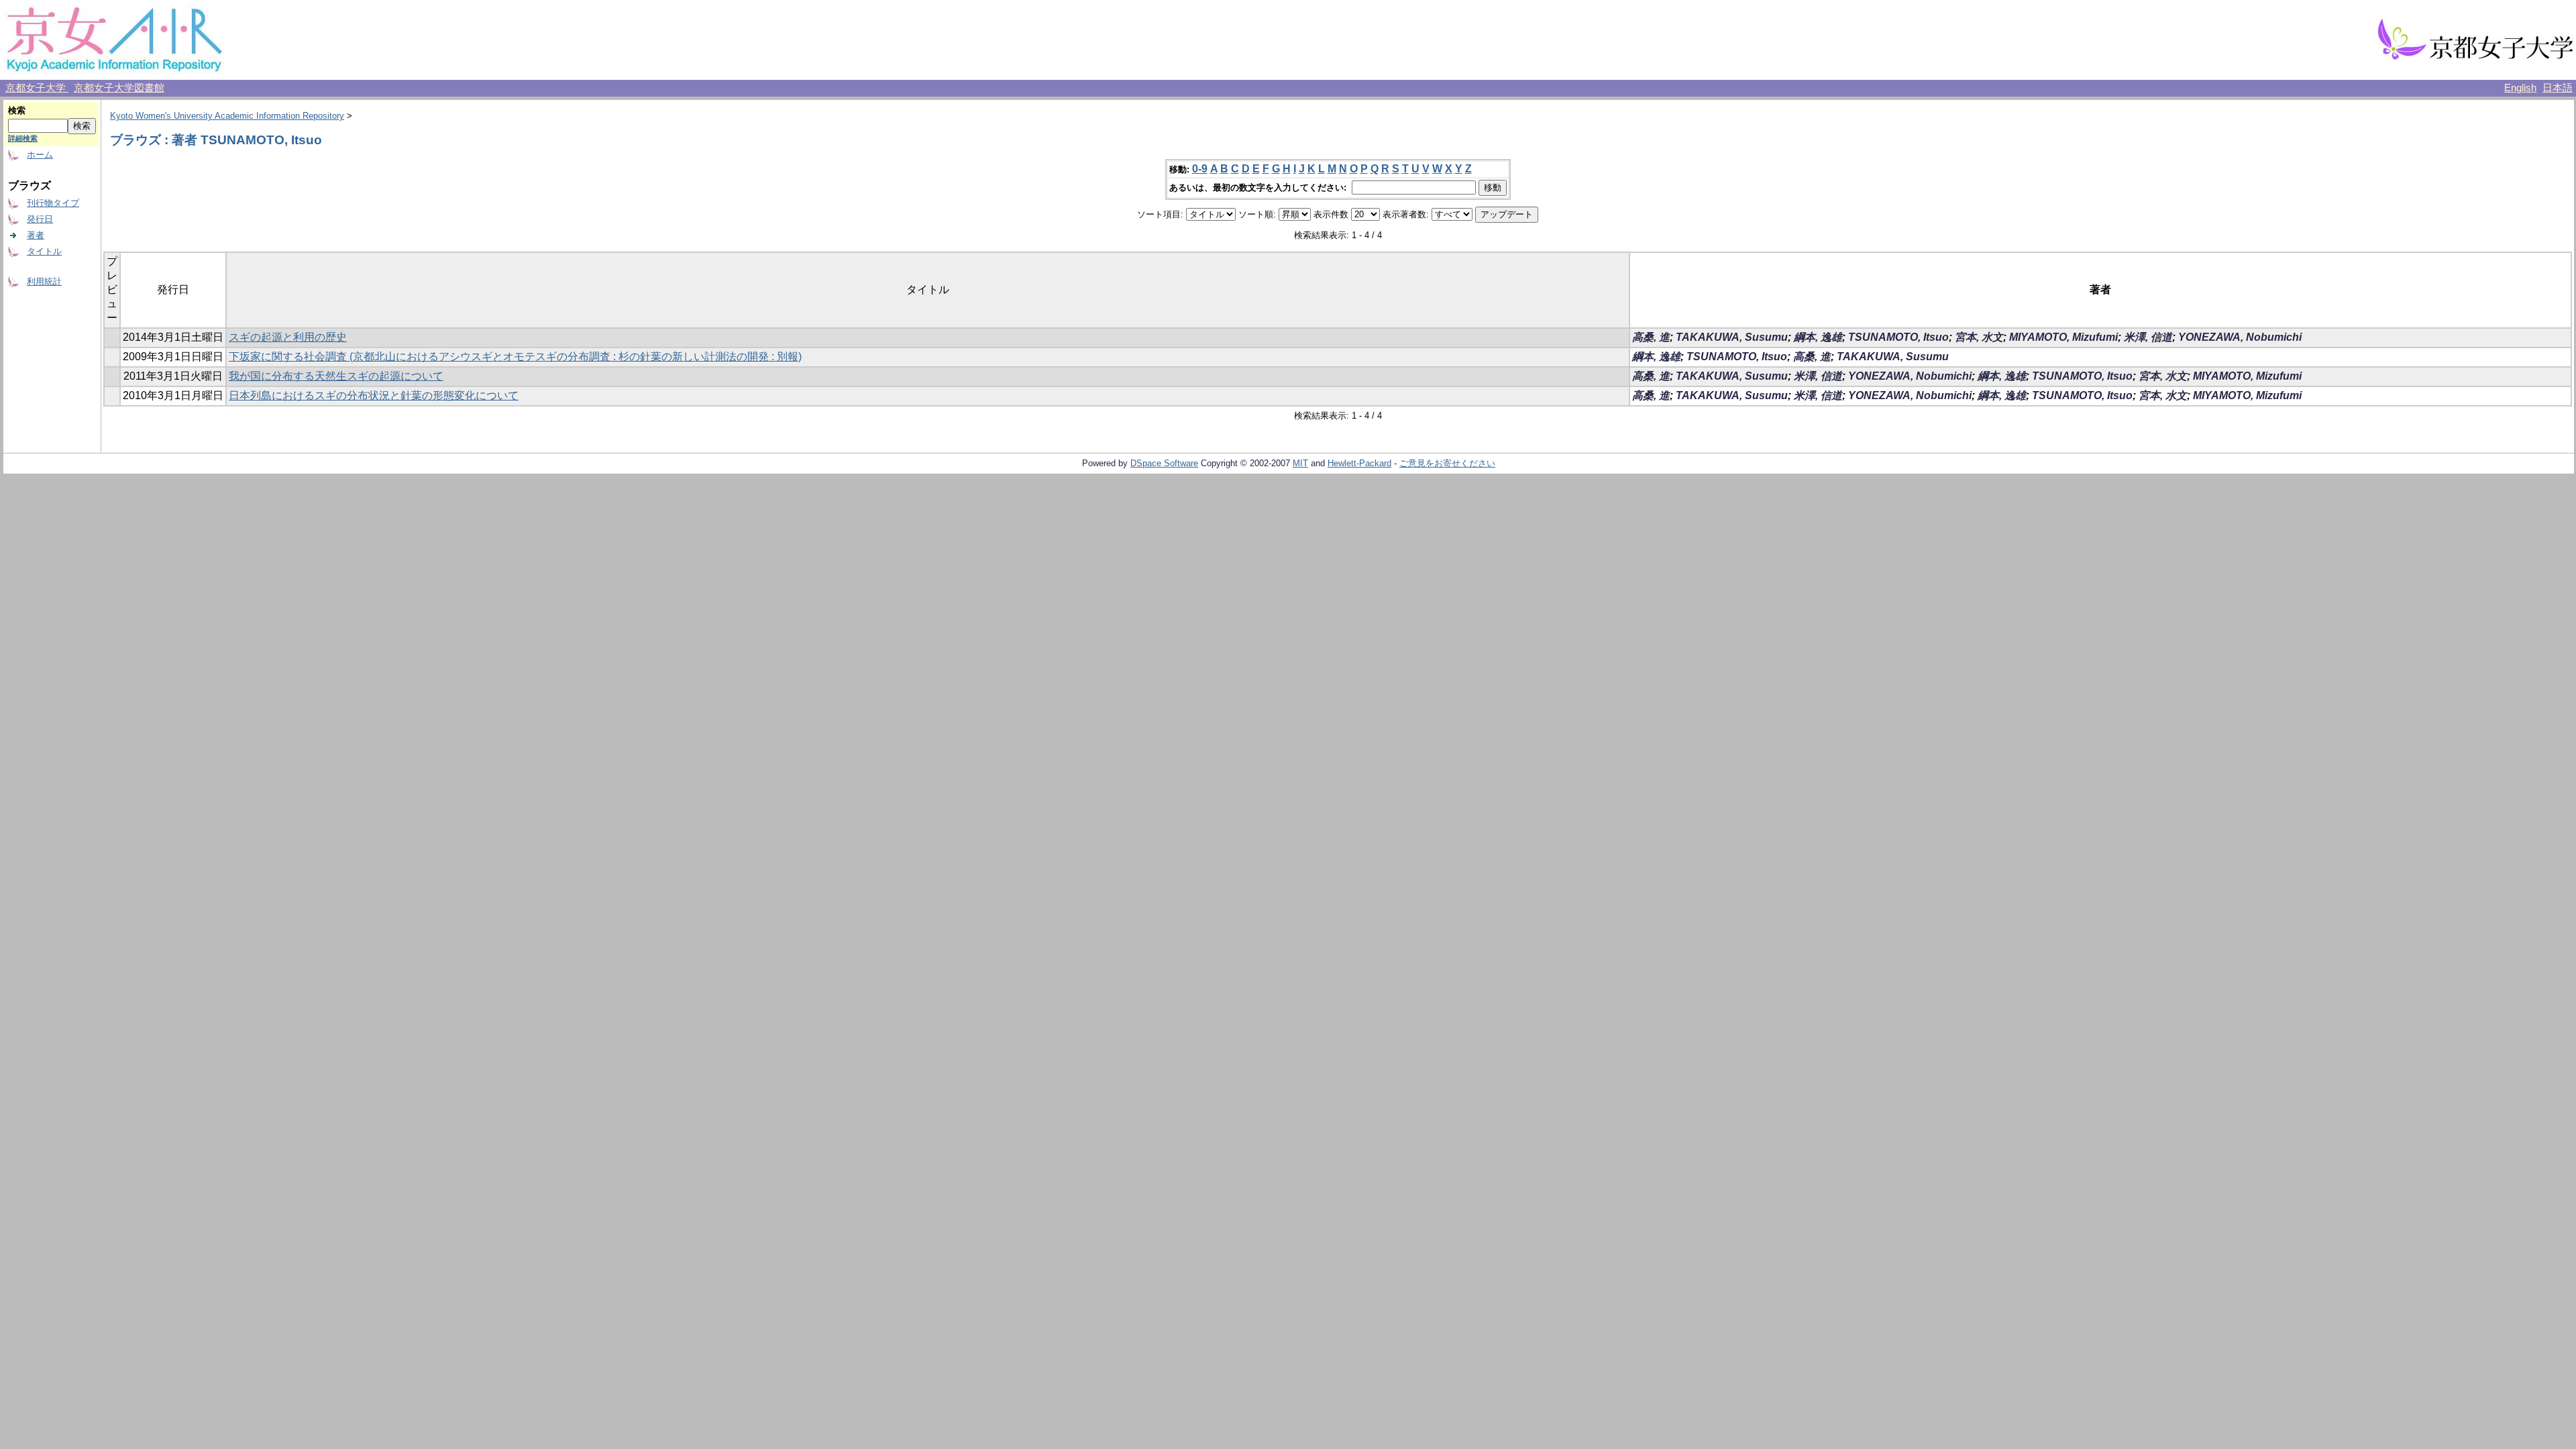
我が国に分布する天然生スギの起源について (336, 376)
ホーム (40, 155)
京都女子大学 (37, 88)
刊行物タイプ (53, 203)
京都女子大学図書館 (119, 88)
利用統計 (44, 281)
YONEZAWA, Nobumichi (2240, 337)
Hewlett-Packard (1359, 463)
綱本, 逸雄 (1818, 337)
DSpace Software (1164, 463)
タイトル (44, 251)
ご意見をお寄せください (1447, 463)
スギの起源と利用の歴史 (288, 337)
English (2520, 88)
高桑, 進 (1651, 337)
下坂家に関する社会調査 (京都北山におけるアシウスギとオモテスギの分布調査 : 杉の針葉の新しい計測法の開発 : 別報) (515, 357)
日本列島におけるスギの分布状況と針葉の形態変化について (374, 395)
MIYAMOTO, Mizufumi (2063, 337)
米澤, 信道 (2148, 337)
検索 (17, 110)
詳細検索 (23, 138)
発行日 (40, 219)
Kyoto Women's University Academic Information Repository (227, 116)
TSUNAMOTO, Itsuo (1898, 337)
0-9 (1200, 169)
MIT (1300, 463)
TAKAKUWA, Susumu (1732, 337)
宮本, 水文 (1979, 337)
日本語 (2558, 88)
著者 (36, 235)
